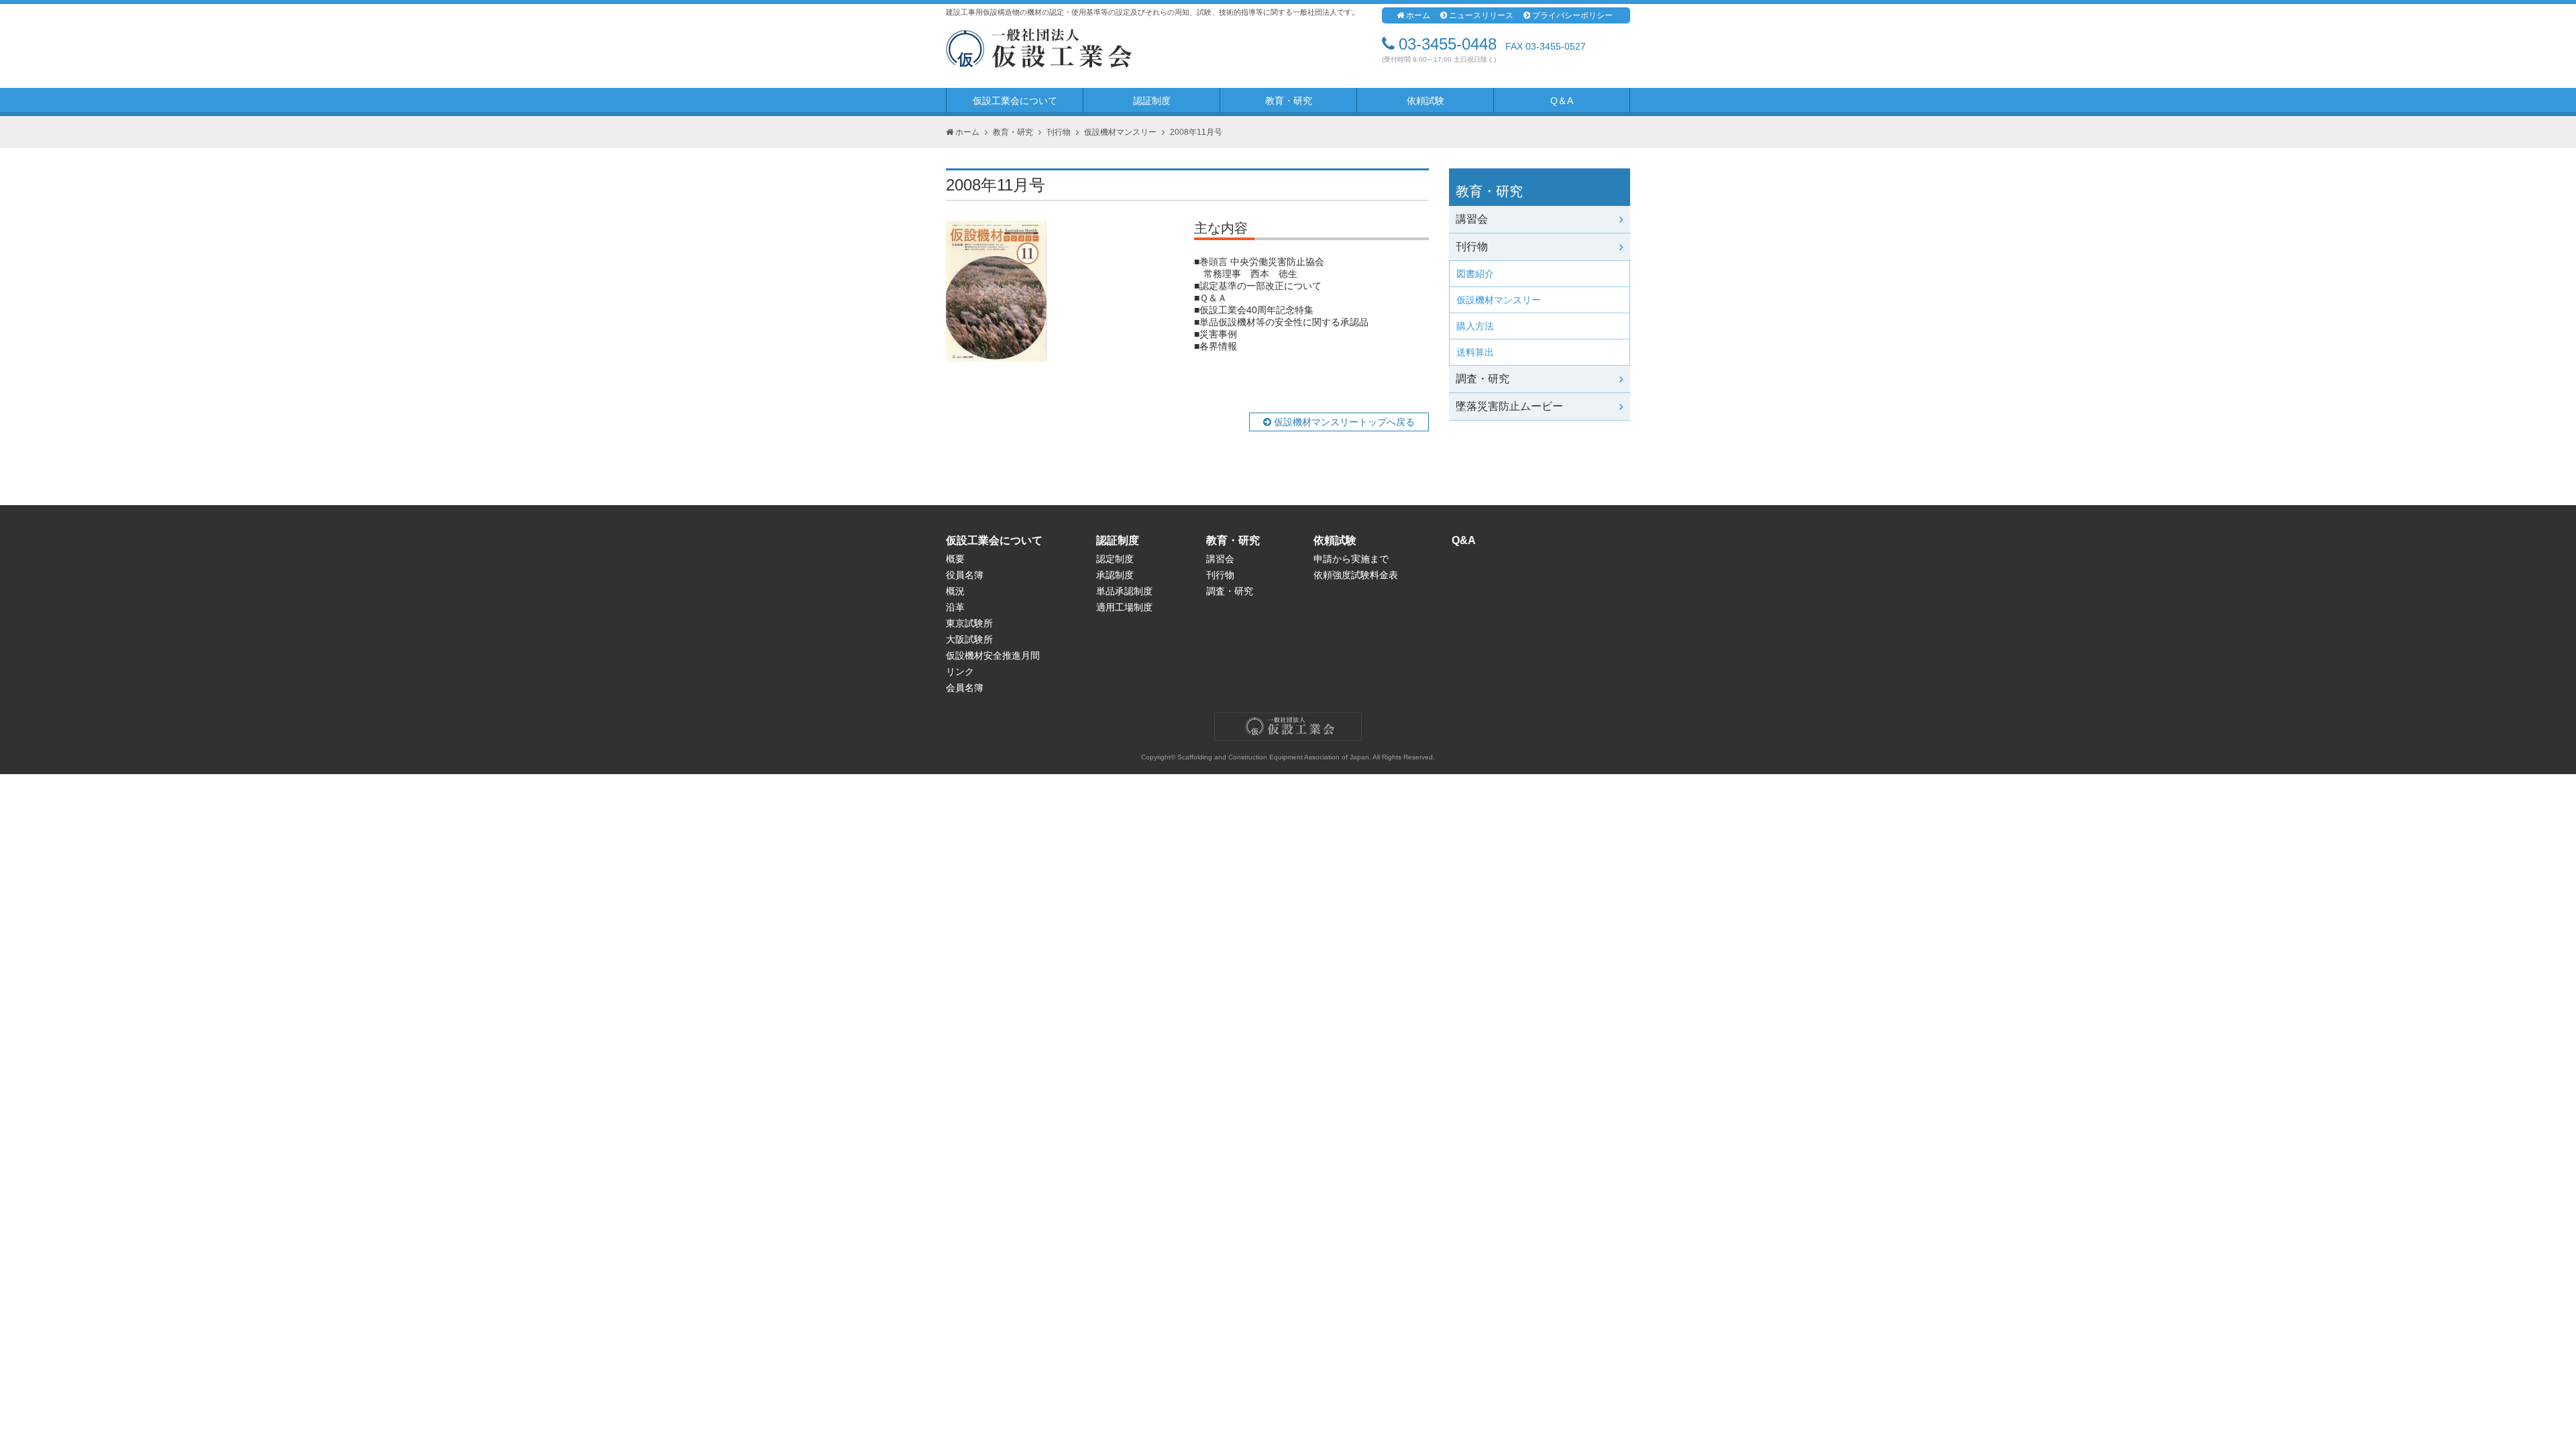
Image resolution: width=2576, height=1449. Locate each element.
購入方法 (1475, 326)
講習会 (1472, 219)
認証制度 (1152, 101)
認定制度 (1115, 559)
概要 (955, 559)
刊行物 (1059, 132)
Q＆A (1562, 101)
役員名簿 (965, 575)
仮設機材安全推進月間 (993, 655)
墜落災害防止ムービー (1509, 406)
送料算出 (1475, 352)
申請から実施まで (1351, 559)
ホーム (1418, 15)
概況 (955, 591)
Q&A (1464, 540)
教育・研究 (1289, 101)
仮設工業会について (1015, 101)
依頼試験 (1426, 101)
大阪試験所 (969, 639)
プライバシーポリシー (1572, 15)
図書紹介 (1475, 274)
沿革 (955, 607)
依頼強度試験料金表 (1356, 575)
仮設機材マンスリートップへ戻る (1343, 422)
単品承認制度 (1124, 591)
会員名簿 (965, 688)
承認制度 (1115, 575)
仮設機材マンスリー (1120, 132)
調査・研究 (1483, 379)
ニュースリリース (1481, 15)
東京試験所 (969, 623)
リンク (960, 672)
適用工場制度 (1124, 607)
